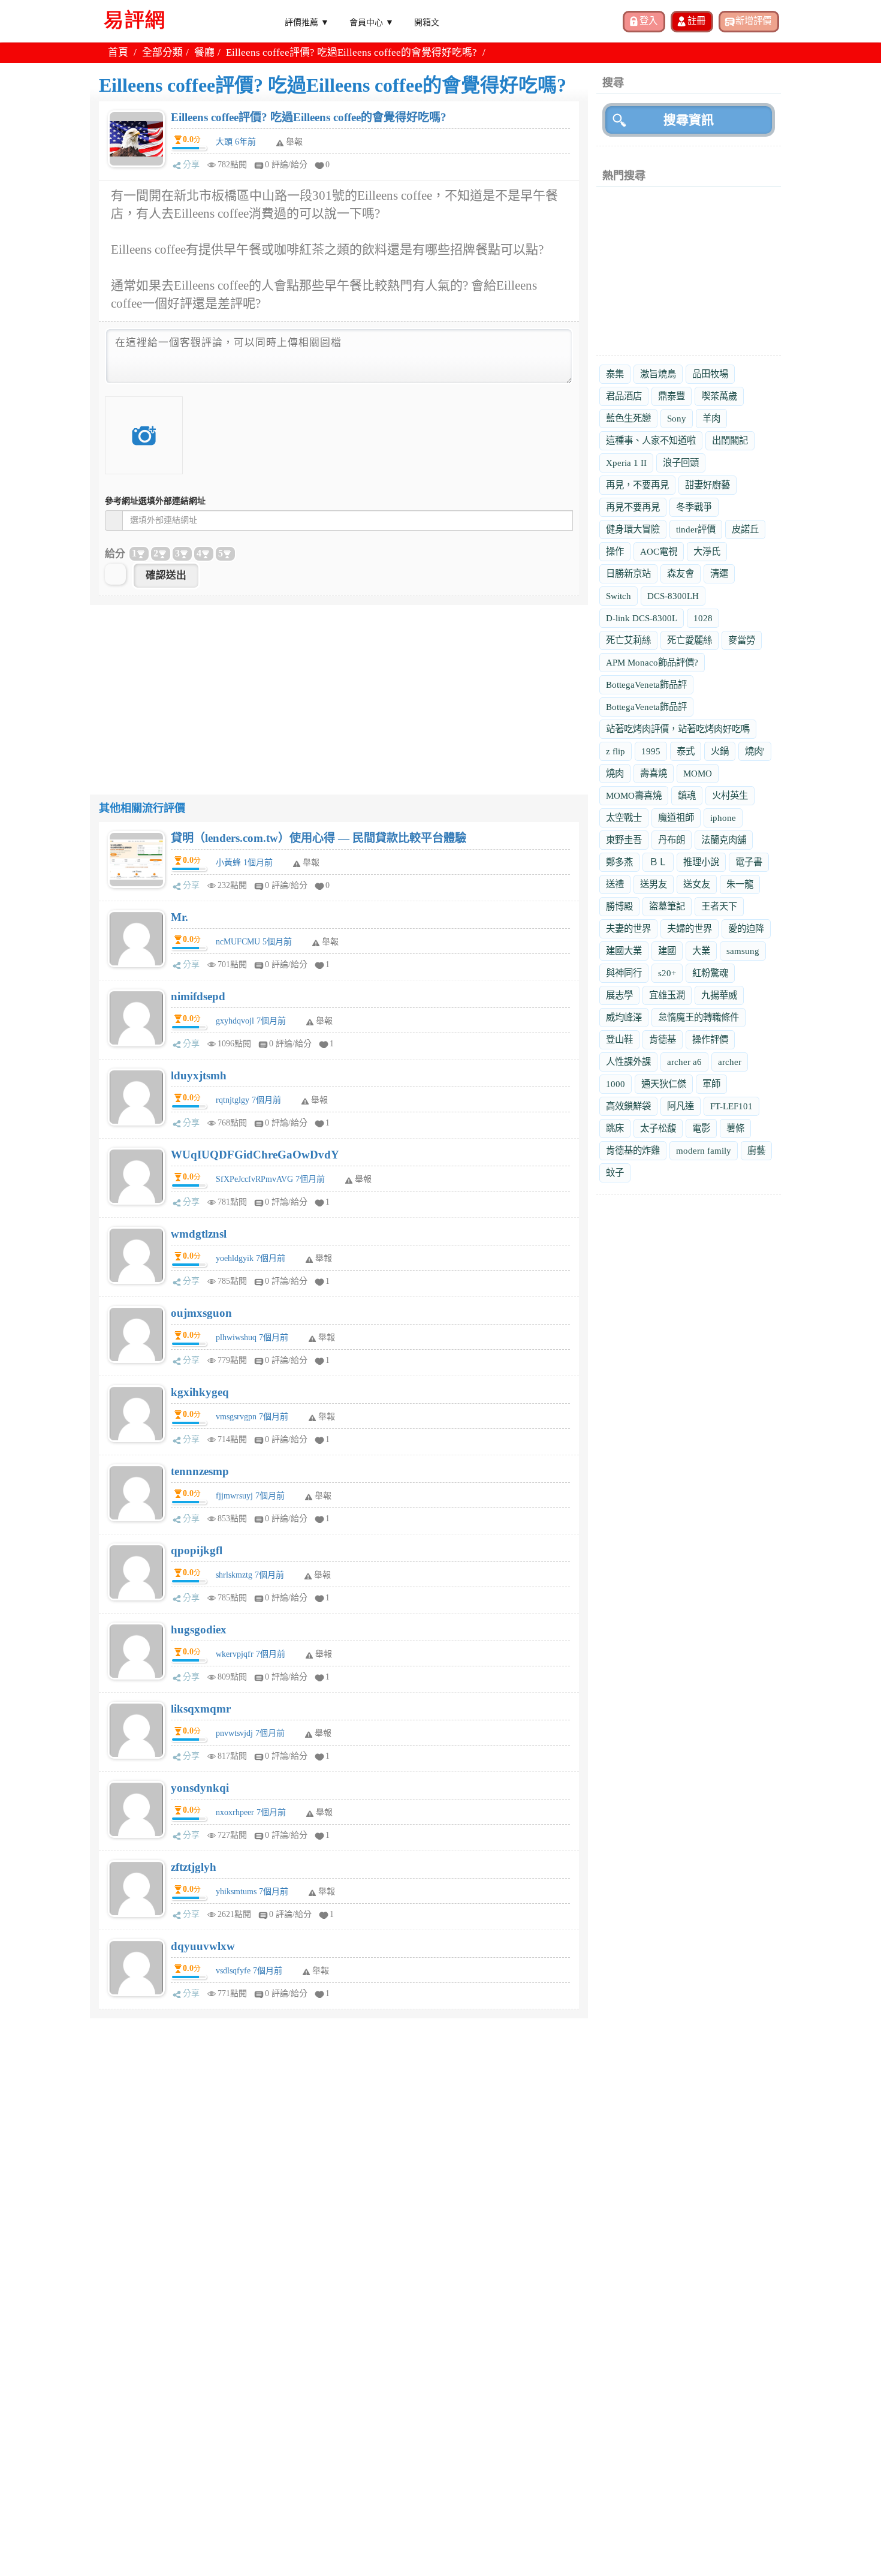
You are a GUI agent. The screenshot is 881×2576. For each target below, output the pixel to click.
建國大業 (624, 951)
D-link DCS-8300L (642, 618)
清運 (719, 574)
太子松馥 (658, 1128)
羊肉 (711, 418)
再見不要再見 (633, 507)
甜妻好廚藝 (707, 485)
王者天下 (719, 906)
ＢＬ (658, 862)
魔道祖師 (676, 818)
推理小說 (701, 862)
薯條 (735, 1128)
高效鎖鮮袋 (628, 1106)
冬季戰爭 (694, 507)
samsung (743, 951)
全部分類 (162, 52)
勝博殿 (619, 906)
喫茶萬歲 (719, 396)
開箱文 (427, 22)
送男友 (654, 884)
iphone (723, 818)
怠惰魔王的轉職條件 (699, 1017)
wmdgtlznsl (199, 1234)
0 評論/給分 (286, 165)
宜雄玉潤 (667, 995)
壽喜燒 (654, 773)
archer (730, 1062)
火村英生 (730, 795)
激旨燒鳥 (658, 374)
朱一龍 (740, 884)
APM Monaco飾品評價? (652, 662)
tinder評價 (696, 529)
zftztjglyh (194, 1867)
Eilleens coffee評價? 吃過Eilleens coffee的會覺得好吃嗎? (309, 117)
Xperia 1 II (626, 463)
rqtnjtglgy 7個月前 (248, 1100)
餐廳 (204, 52)
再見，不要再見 (637, 485)
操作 (615, 551)
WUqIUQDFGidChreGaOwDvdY (255, 1155)
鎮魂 (687, 795)
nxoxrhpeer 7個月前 (251, 1812)
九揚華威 (719, 995)
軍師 (711, 1084)
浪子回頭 (681, 463)
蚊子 (615, 1173)
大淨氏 (707, 551)
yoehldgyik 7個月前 (251, 1258)
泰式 (686, 751)
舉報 (311, 863)
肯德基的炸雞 (633, 1150)
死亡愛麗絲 (690, 640)
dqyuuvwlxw (203, 1946)
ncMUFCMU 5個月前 (254, 942)
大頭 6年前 (236, 142)
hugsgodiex (199, 1629)
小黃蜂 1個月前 (244, 863)
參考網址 (155, 501)
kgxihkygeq (200, 1392)
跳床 (615, 1128)
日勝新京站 (628, 574)
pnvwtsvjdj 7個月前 (250, 1733)
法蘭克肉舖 (724, 840)
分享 (191, 165)
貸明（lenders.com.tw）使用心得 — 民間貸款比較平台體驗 (319, 838)
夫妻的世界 (628, 929)
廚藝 (756, 1150)
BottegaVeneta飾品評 (646, 684)
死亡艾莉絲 (628, 640)
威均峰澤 (624, 1017)
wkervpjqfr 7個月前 (251, 1654)
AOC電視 (659, 551)
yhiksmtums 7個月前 (252, 1892)
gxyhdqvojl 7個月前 (251, 1021)
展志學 (619, 995)
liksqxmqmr (201, 1709)
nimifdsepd (198, 996)
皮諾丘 (745, 529)
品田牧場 (710, 374)
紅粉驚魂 (710, 973)
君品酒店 (624, 396)
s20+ (667, 973)
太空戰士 (624, 818)
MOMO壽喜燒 (634, 795)
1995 (651, 751)
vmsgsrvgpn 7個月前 (252, 1417)
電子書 (749, 862)
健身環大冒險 (633, 529)
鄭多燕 (619, 862)
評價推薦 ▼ (307, 22)
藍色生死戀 (628, 418)
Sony (677, 418)
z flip (616, 751)
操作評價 (710, 1039)
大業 (701, 951)
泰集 (615, 374)
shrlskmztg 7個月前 (250, 1575)
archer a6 (684, 1062)
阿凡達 (681, 1106)
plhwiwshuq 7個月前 (252, 1337)
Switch (618, 596)
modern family (704, 1150)
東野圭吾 (624, 840)
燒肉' (755, 751)
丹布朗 (672, 840)
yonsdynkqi (200, 1788)
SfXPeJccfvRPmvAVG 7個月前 (270, 1179)
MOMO (698, 773)
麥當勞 (742, 640)
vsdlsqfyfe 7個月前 (249, 1971)
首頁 (118, 52)
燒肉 (615, 773)
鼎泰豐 (672, 396)
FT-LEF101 (731, 1106)
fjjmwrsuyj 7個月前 (250, 1496)
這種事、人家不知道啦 (651, 440)
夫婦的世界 (690, 929)
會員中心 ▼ (372, 22)
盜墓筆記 (667, 906)
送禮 (615, 884)
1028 (703, 618)
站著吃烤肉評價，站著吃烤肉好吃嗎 (678, 729)
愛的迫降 (746, 929)
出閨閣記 (730, 440)
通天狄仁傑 (664, 1084)
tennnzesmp (200, 1471)
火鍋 (720, 751)
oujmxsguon (201, 1313)
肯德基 (663, 1039)
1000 (616, 1084)
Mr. (179, 917)
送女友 (697, 884)
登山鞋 (619, 1039)
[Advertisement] (339, 689)
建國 (667, 951)
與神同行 (624, 973)
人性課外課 (628, 1062)
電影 (701, 1128)
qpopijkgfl (197, 1550)
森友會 (681, 574)
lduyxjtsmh (199, 1075)
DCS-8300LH (673, 596)
